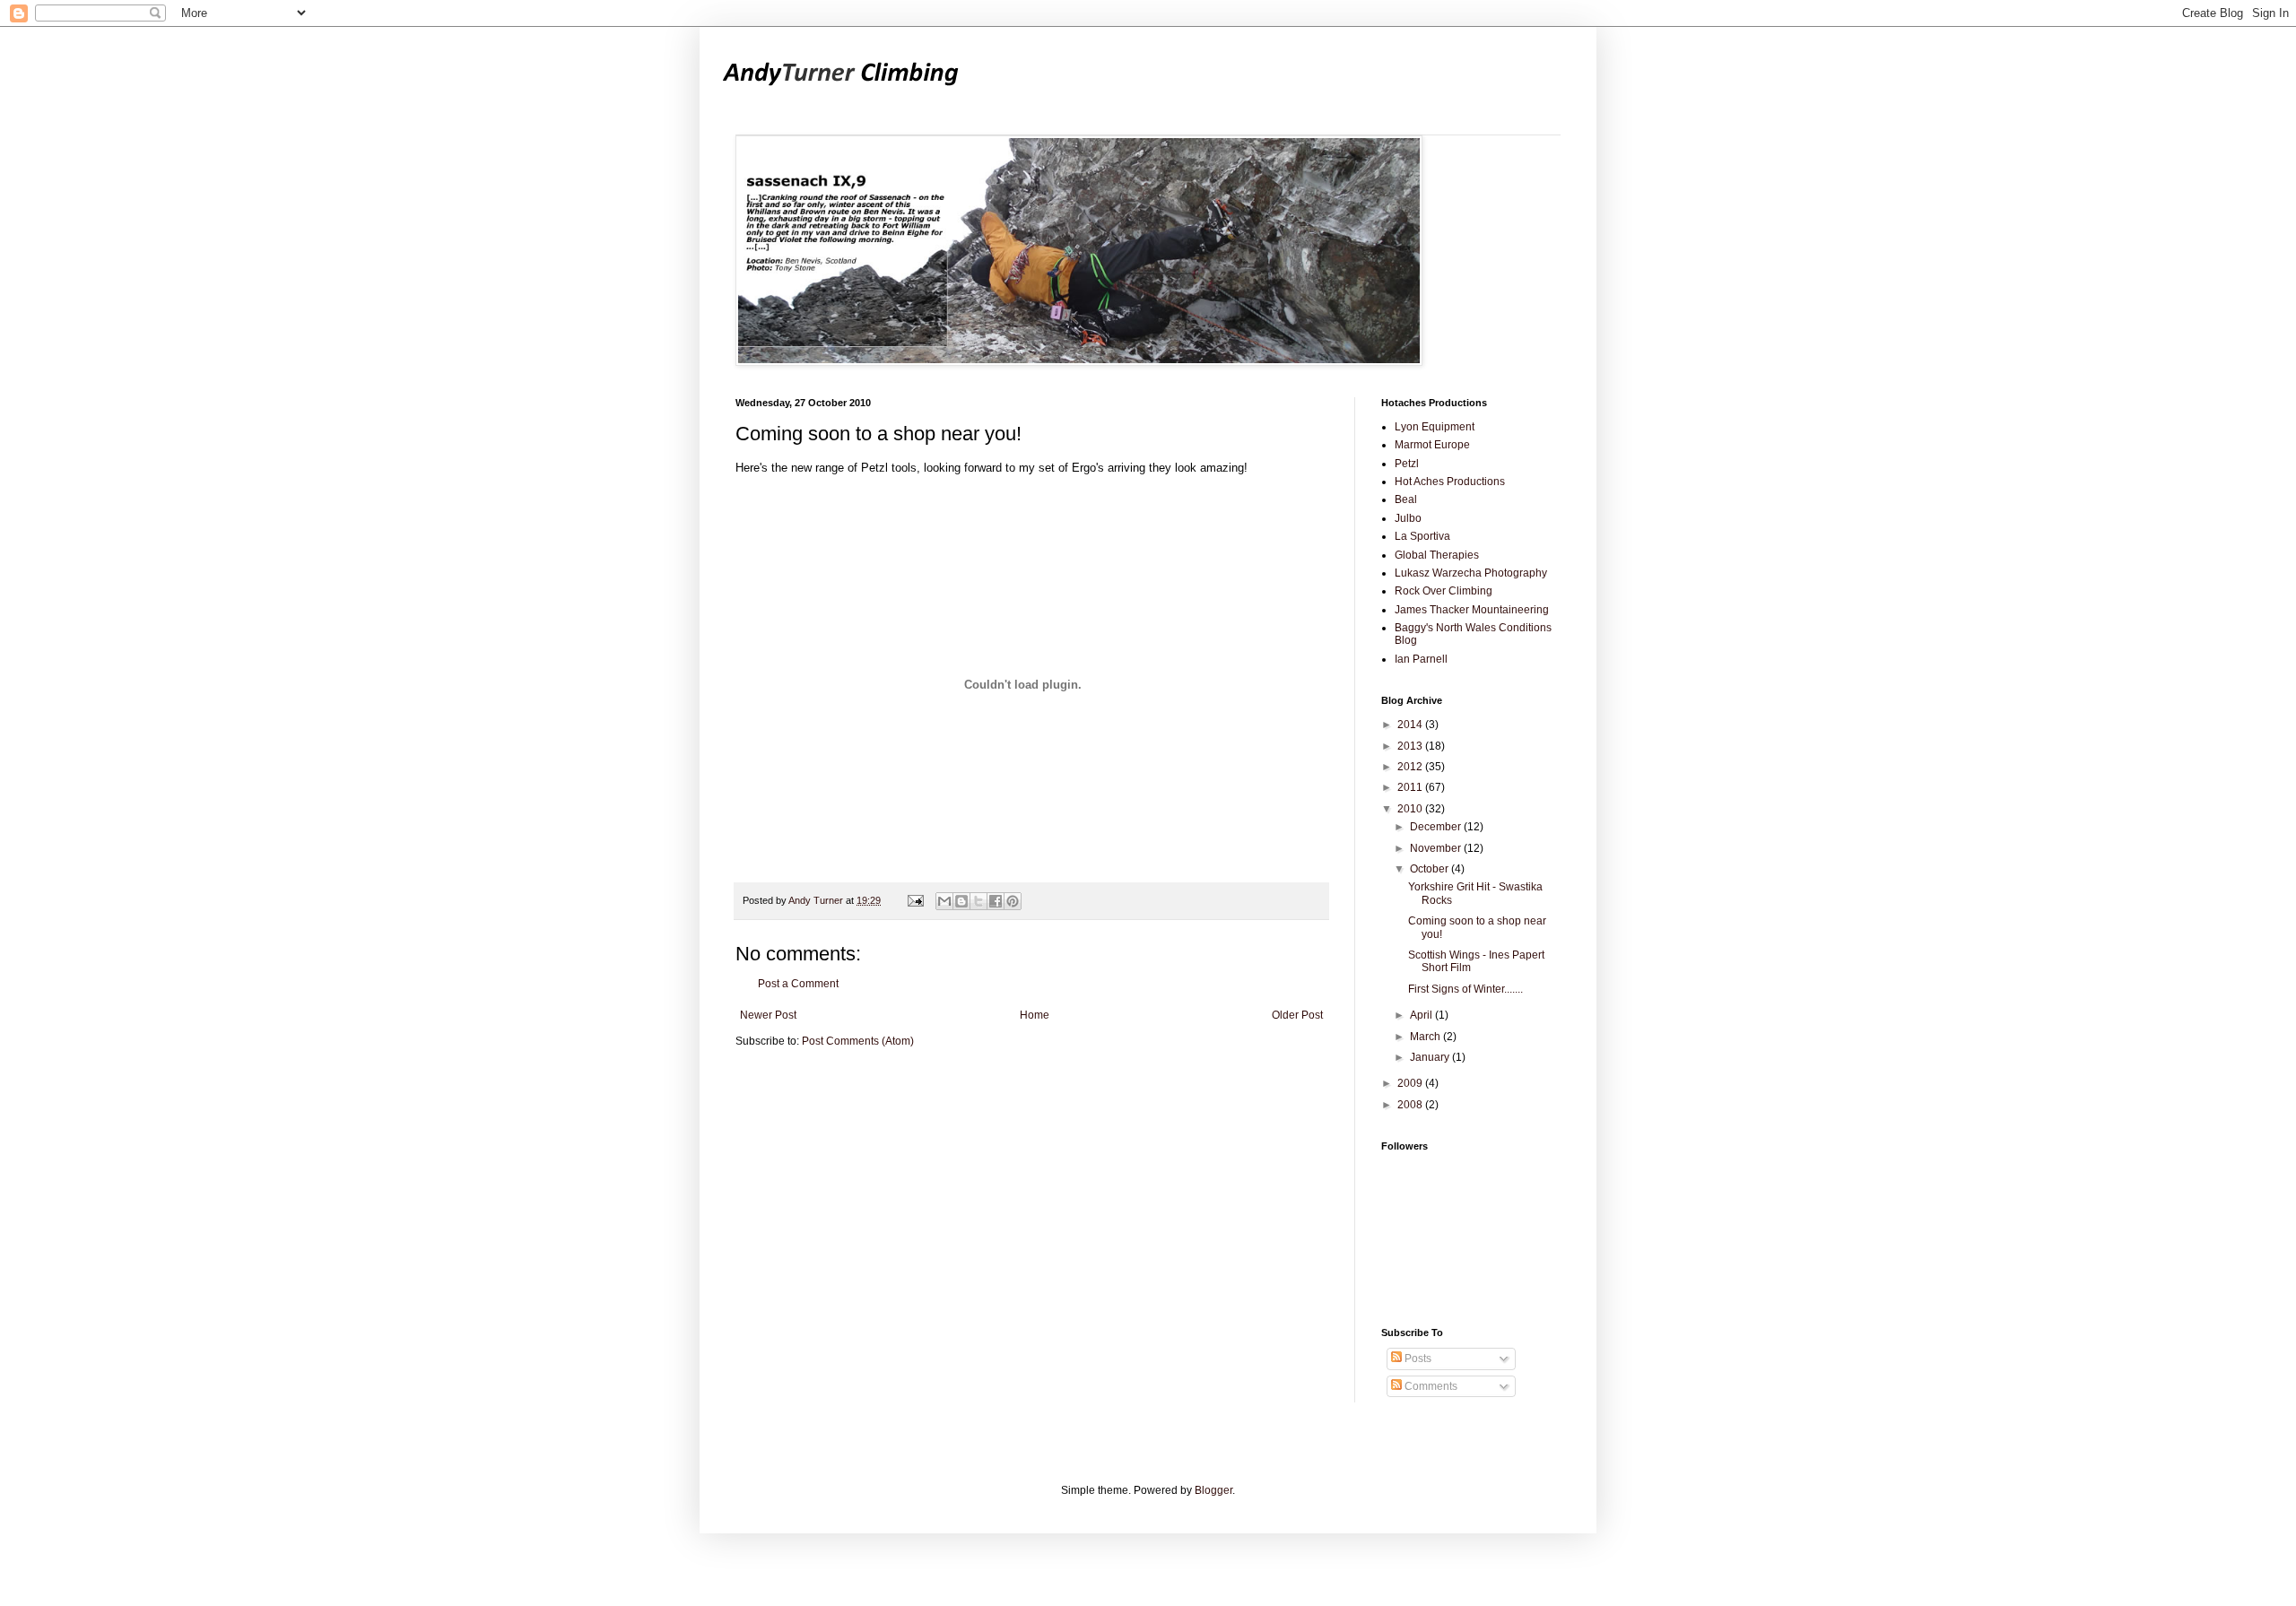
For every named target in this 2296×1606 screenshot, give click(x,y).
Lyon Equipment (1435, 427)
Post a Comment (798, 984)
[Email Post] (915, 900)
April (1422, 1015)
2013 (1411, 746)
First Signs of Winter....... (1465, 989)
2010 (1411, 809)
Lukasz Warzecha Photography (1471, 573)
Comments (1430, 1386)
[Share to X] (978, 901)
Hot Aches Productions (1450, 482)
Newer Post (768, 1015)
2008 (1411, 1105)
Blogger (1213, 1490)
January (1431, 1057)
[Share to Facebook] (996, 901)
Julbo (1408, 518)
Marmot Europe (1432, 445)
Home (1035, 1015)
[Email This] (944, 901)
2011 (1411, 787)
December (1437, 827)
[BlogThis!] (961, 901)
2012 (1411, 767)
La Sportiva (1422, 536)
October (1431, 869)
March (1426, 1037)
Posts (1417, 1359)
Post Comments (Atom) (858, 1041)
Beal (1406, 499)
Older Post (1297, 1015)
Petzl (1407, 464)
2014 (1411, 725)
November (1437, 848)
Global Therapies (1437, 555)
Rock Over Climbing (1444, 591)
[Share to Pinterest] (1013, 901)
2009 (1411, 1083)
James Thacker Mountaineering (1472, 610)
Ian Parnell (1421, 659)
